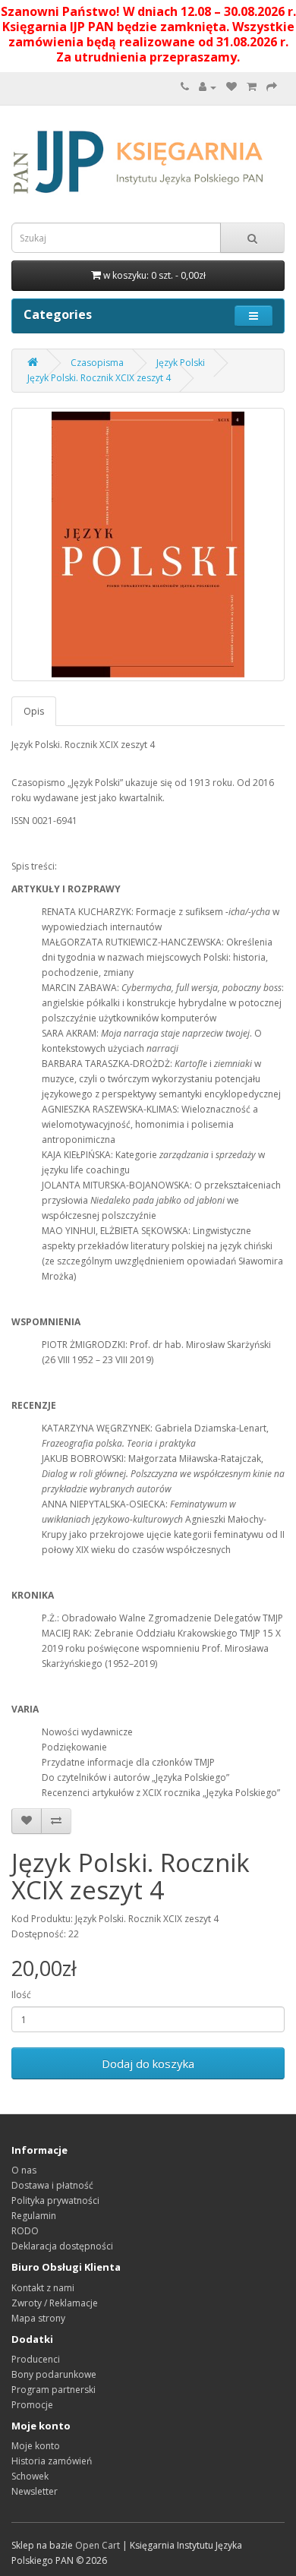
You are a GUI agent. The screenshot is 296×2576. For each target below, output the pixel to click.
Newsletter (35, 2491)
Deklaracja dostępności (62, 2246)
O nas (24, 2170)
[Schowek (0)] (231, 87)
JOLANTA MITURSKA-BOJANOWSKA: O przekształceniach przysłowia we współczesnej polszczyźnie (161, 1200)
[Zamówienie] (272, 87)
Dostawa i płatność (52, 2185)
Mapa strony (38, 2318)
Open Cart (98, 2545)
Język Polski (181, 363)
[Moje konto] (208, 87)
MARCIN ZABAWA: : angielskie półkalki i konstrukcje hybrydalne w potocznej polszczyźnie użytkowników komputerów (163, 1003)
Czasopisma (97, 363)
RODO (25, 2231)
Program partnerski (54, 2390)
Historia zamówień (52, 2461)
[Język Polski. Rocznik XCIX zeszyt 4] (148, 545)
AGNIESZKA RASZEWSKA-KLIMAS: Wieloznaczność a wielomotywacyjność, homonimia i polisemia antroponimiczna (150, 1124)
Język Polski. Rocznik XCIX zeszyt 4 (99, 378)
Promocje (32, 2405)
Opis (34, 711)
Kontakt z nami (43, 2288)
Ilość (21, 1995)
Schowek (30, 2476)
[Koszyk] (252, 87)
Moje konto (36, 2446)
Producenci (36, 2359)
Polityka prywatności (55, 2200)
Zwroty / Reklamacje (55, 2303)
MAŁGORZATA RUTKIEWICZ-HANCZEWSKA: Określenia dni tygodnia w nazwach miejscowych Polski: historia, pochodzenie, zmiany (157, 957)
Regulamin (34, 2216)
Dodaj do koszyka (148, 2063)
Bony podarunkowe (54, 2374)
